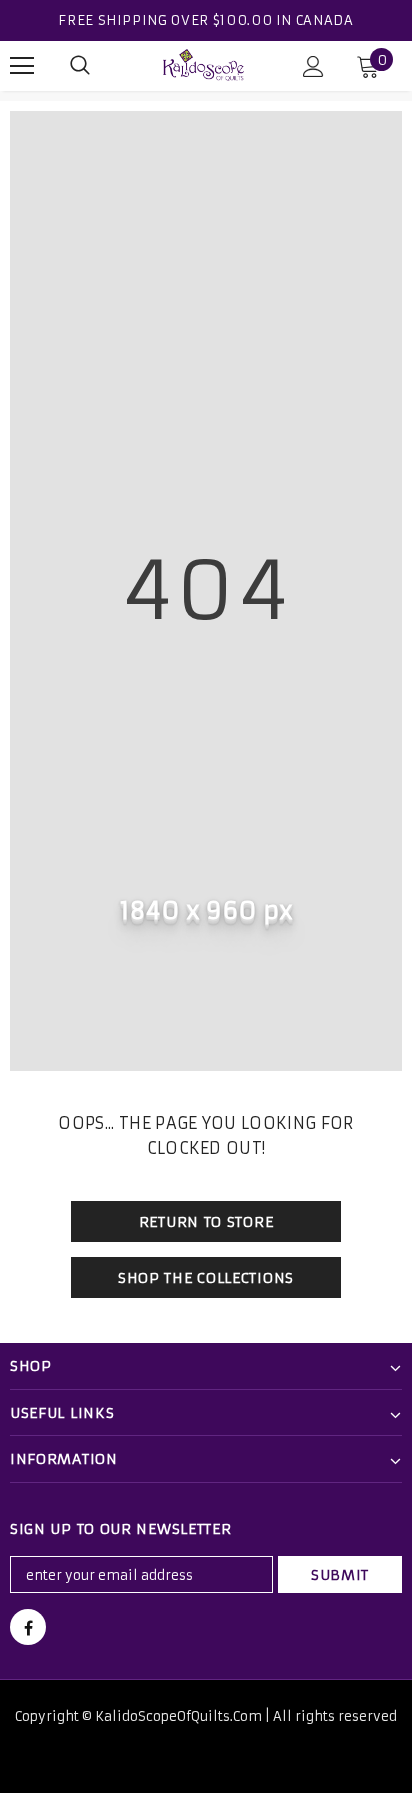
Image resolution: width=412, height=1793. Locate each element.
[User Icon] (313, 66)
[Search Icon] (80, 66)
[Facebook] (28, 1627)
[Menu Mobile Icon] (22, 66)
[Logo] (204, 65)
